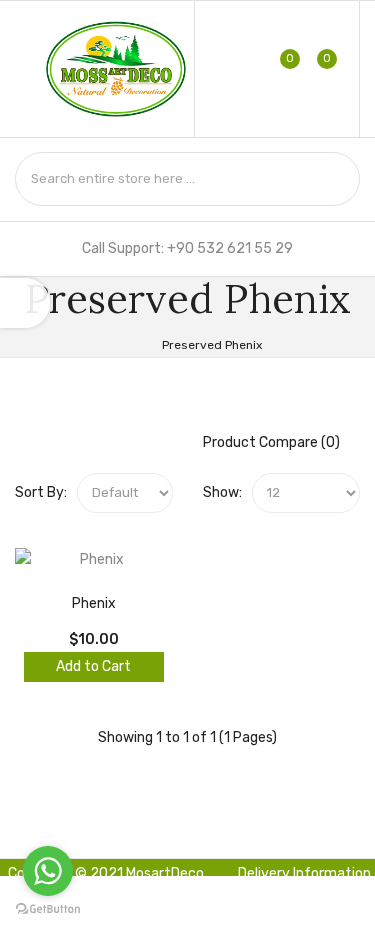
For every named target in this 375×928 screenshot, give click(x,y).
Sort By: (41, 492)
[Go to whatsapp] (48, 871)
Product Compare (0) (271, 442)
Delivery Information (304, 873)
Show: (222, 492)
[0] (277, 69)
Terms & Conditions (308, 905)
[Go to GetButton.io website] (48, 908)
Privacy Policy (192, 911)
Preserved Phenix (212, 345)
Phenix (94, 603)
